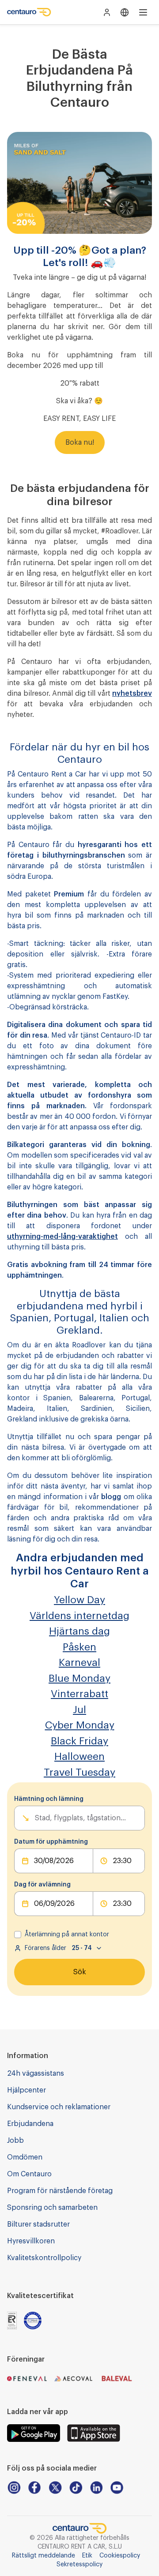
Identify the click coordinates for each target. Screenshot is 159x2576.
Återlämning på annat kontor (67, 1935)
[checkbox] (18, 1935)
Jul (79, 1710)
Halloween (79, 1757)
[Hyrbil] (29, 12)
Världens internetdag (79, 1616)
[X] (55, 2488)
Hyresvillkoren (31, 2241)
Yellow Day (79, 1600)
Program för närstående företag (60, 2191)
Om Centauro (29, 2174)
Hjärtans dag (79, 1631)
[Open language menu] (125, 12)
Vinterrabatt (79, 1694)
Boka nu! (80, 442)
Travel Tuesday (79, 1772)
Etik (87, 2556)
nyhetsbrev (132, 694)
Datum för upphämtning (51, 1842)
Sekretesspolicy (79, 2565)
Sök (80, 1972)
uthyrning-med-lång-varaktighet (62, 1237)
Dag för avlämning (42, 1885)
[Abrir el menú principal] (143, 12)
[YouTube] (117, 2488)
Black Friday (79, 1741)
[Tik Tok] (76, 2488)
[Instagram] (14, 2488)
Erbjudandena (30, 2124)
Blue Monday (79, 1678)
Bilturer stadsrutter (38, 2224)
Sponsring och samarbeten (52, 2208)
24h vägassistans (36, 2074)
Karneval (79, 1663)
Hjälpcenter (26, 2090)
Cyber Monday (80, 1725)
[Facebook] (35, 2488)
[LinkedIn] (97, 2488)
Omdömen (25, 2157)
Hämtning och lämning (49, 1799)
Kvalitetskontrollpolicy (44, 2258)
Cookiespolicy (120, 2556)
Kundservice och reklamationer (59, 2107)
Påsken (79, 1647)
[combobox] (36, 1818)
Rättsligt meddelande (44, 2556)
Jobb (15, 2141)
